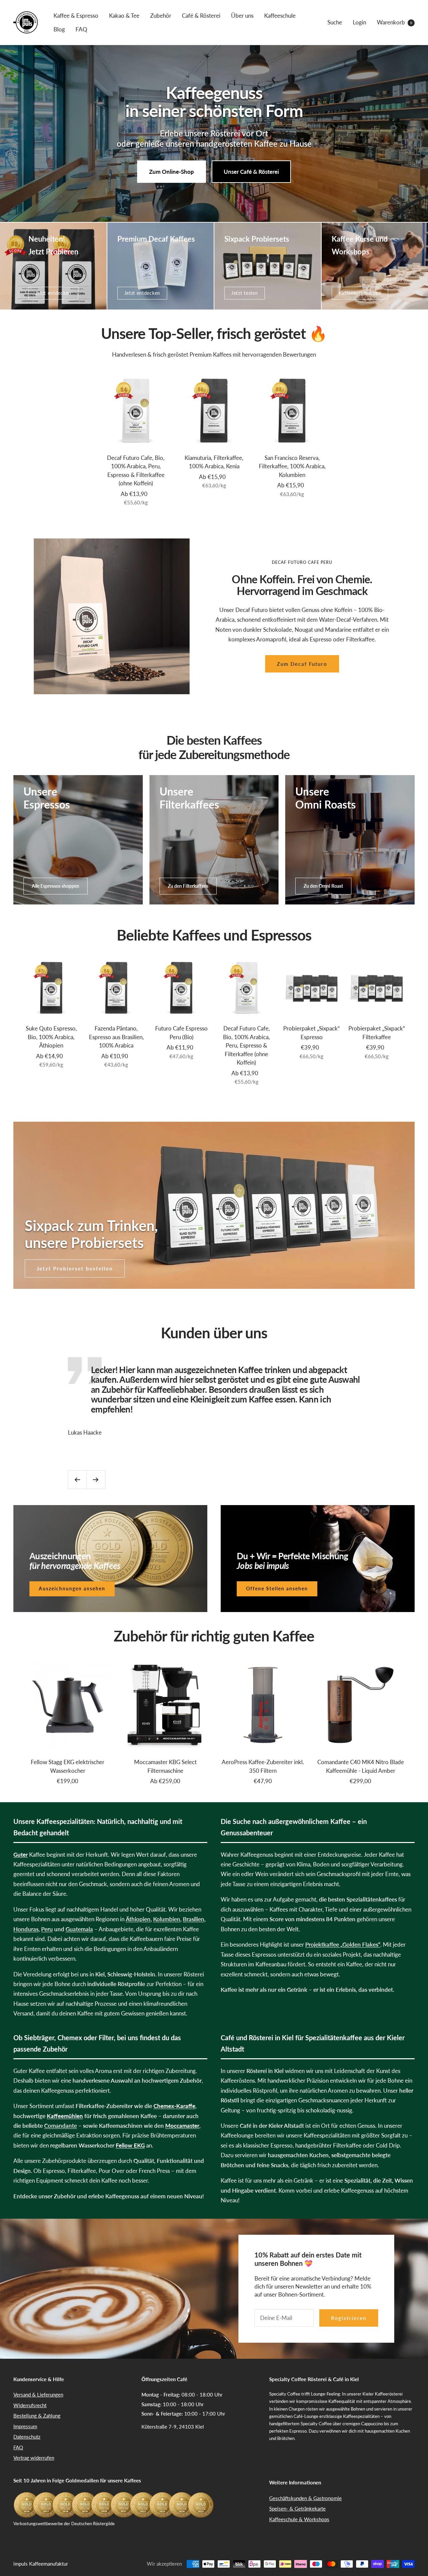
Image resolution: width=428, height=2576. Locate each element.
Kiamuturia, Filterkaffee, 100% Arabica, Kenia (214, 462)
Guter (21, 1855)
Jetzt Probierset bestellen (75, 1268)
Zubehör (161, 16)
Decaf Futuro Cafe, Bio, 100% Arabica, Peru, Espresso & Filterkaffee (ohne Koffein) (136, 471)
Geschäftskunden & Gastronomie (305, 2498)
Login (359, 22)
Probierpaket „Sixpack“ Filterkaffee (377, 1033)
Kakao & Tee (124, 16)
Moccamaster (182, 2126)
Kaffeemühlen (65, 2116)
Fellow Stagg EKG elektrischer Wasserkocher (68, 1766)
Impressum (25, 2426)
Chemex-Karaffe (174, 2106)
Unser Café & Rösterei (251, 172)
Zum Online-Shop (172, 172)
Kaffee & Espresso (76, 16)
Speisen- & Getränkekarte (297, 2508)
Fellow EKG (130, 2145)
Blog (59, 29)
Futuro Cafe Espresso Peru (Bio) (181, 1033)
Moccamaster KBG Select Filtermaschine (165, 1766)
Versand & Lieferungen (38, 2395)
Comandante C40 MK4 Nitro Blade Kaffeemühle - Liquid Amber (361, 1766)
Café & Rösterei (201, 16)
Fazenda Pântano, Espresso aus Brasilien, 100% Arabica (116, 1037)
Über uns (242, 16)
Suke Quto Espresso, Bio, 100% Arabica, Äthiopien (51, 1037)
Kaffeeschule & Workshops (299, 2519)
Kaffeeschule (280, 16)
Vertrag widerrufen (34, 2458)
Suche (335, 22)
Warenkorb (394, 22)
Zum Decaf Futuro (302, 664)
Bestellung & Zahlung (37, 2416)
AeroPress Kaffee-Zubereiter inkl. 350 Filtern (263, 1766)
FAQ (81, 29)
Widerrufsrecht (30, 2405)
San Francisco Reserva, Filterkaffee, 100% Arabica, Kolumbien (292, 466)
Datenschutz (27, 2437)
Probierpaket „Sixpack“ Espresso (311, 1033)
